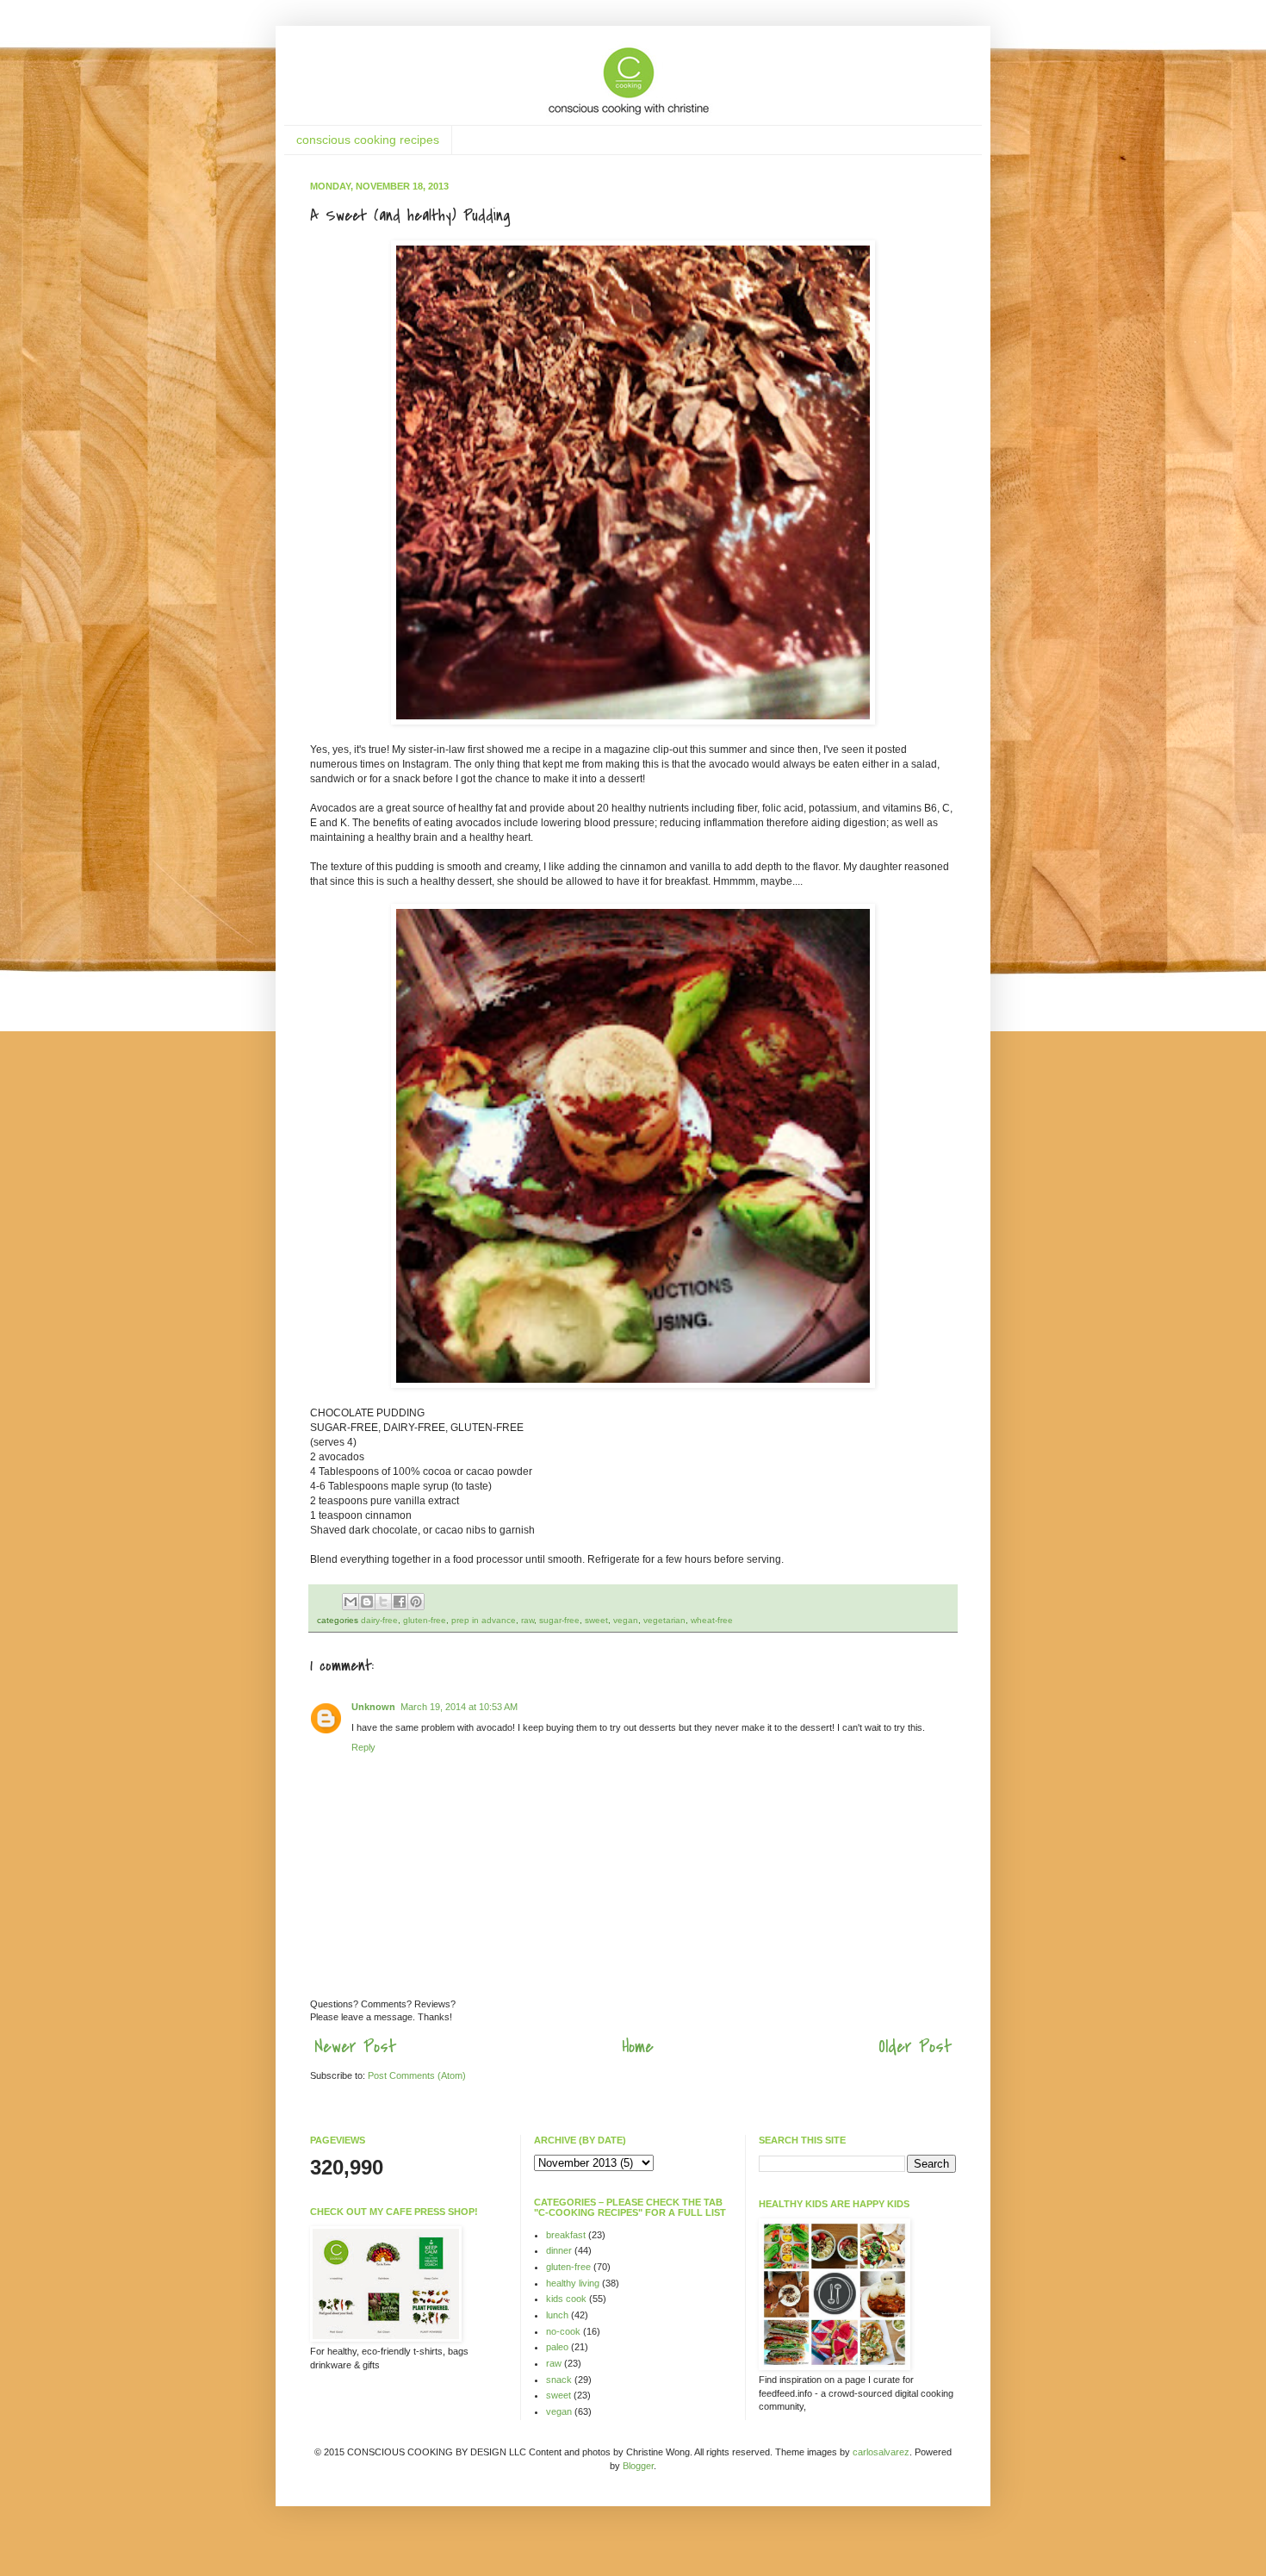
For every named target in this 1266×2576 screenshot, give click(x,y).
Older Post (915, 2047)
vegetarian (664, 1620)
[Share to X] (383, 1602)
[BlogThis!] (367, 1602)
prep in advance (484, 1620)
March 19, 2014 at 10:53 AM (459, 1707)
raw (527, 1620)
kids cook (566, 2299)
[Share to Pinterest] (416, 1602)
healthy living (573, 2283)
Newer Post (355, 2047)
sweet (596, 1620)
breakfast (566, 2235)
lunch (557, 2315)
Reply (363, 1747)
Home (638, 2047)
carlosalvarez (881, 2452)
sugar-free (559, 1620)
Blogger (638, 2466)
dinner (559, 2250)
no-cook (563, 2331)
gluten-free (425, 1620)
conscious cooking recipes (368, 140)
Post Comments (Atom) (417, 2075)
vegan (626, 1620)
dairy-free (379, 1620)
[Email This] (351, 1602)
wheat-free (712, 1620)
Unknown (373, 1707)
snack (559, 2380)
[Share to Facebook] (400, 1602)
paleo (557, 2347)
